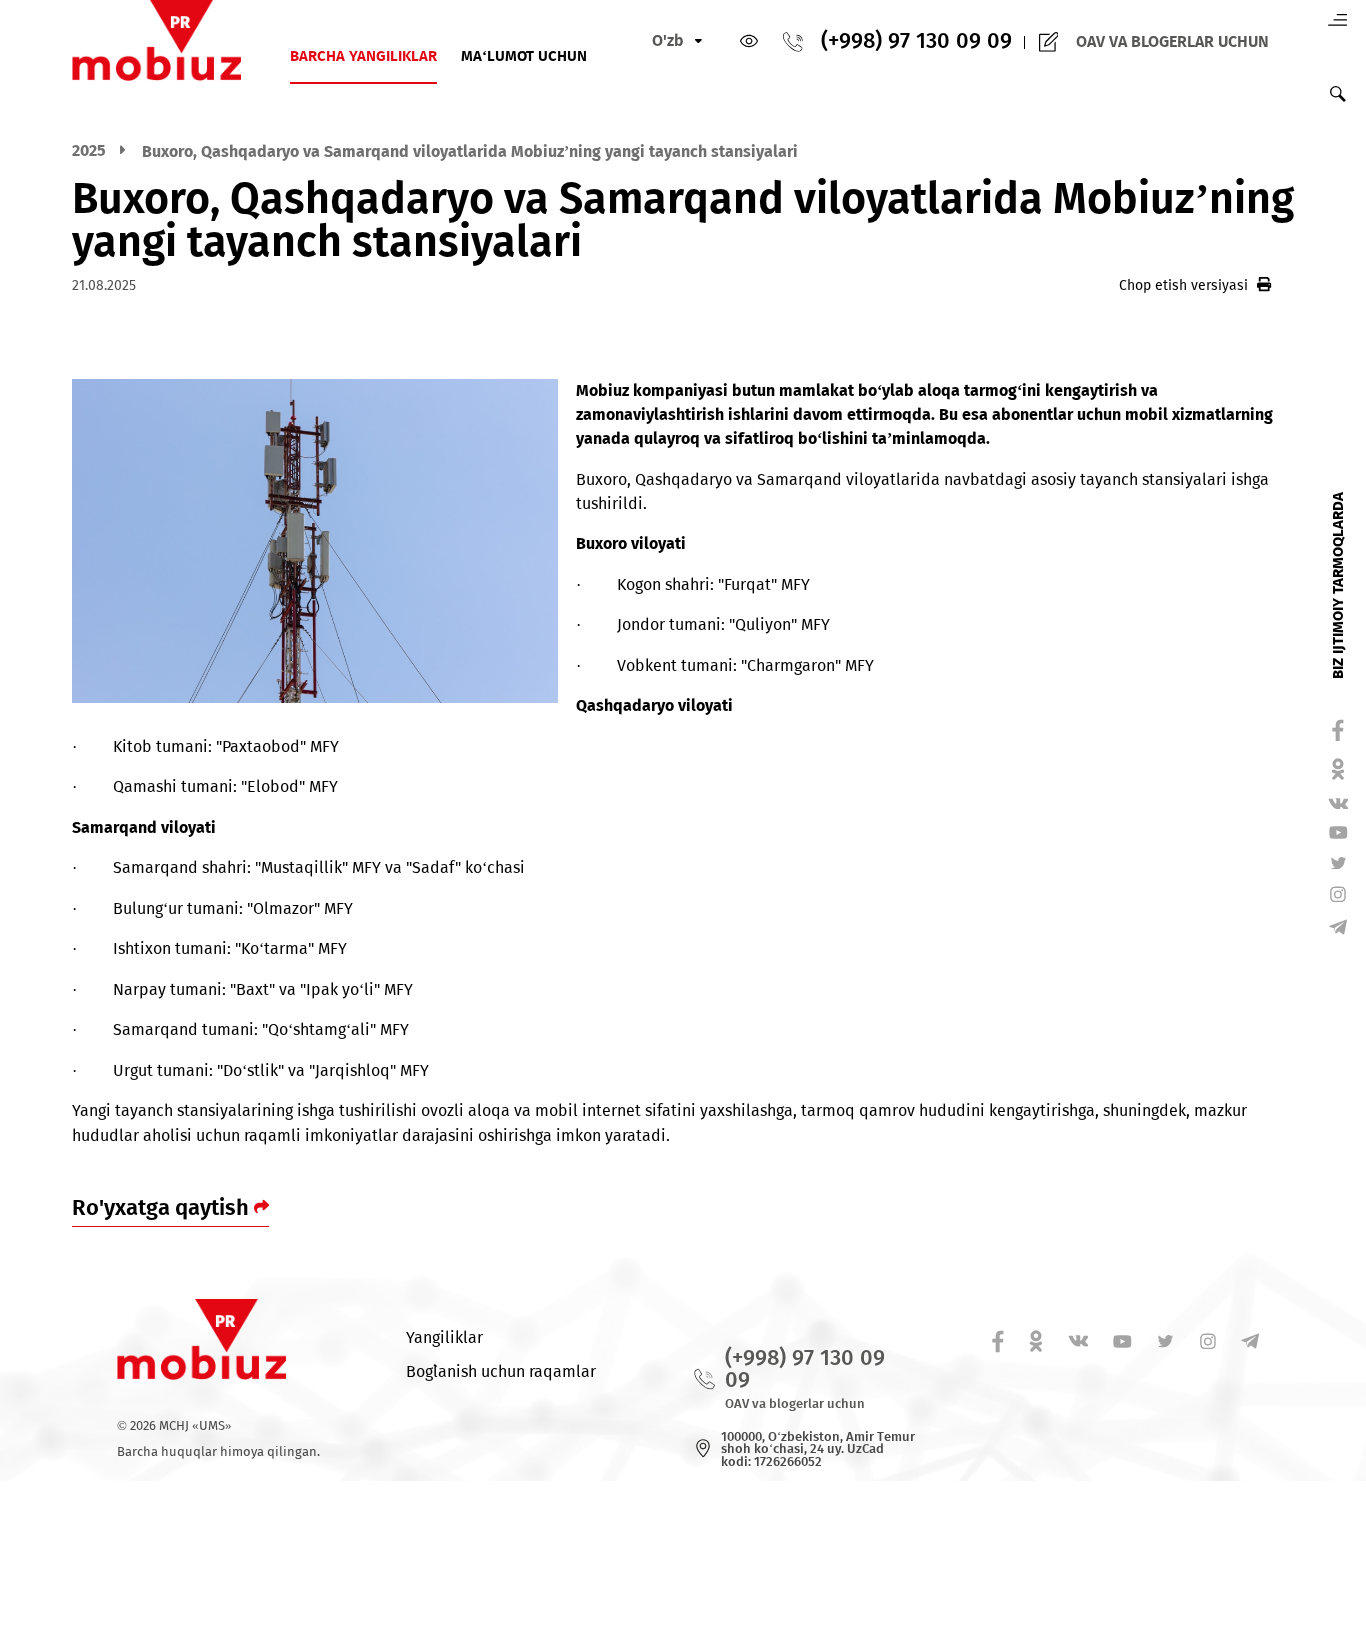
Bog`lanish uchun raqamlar (501, 1371)
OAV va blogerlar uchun (1172, 42)
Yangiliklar (444, 1337)
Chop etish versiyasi (1183, 285)
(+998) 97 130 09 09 (916, 42)
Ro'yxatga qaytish (163, 1208)
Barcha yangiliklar (363, 57)
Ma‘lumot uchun (524, 57)
